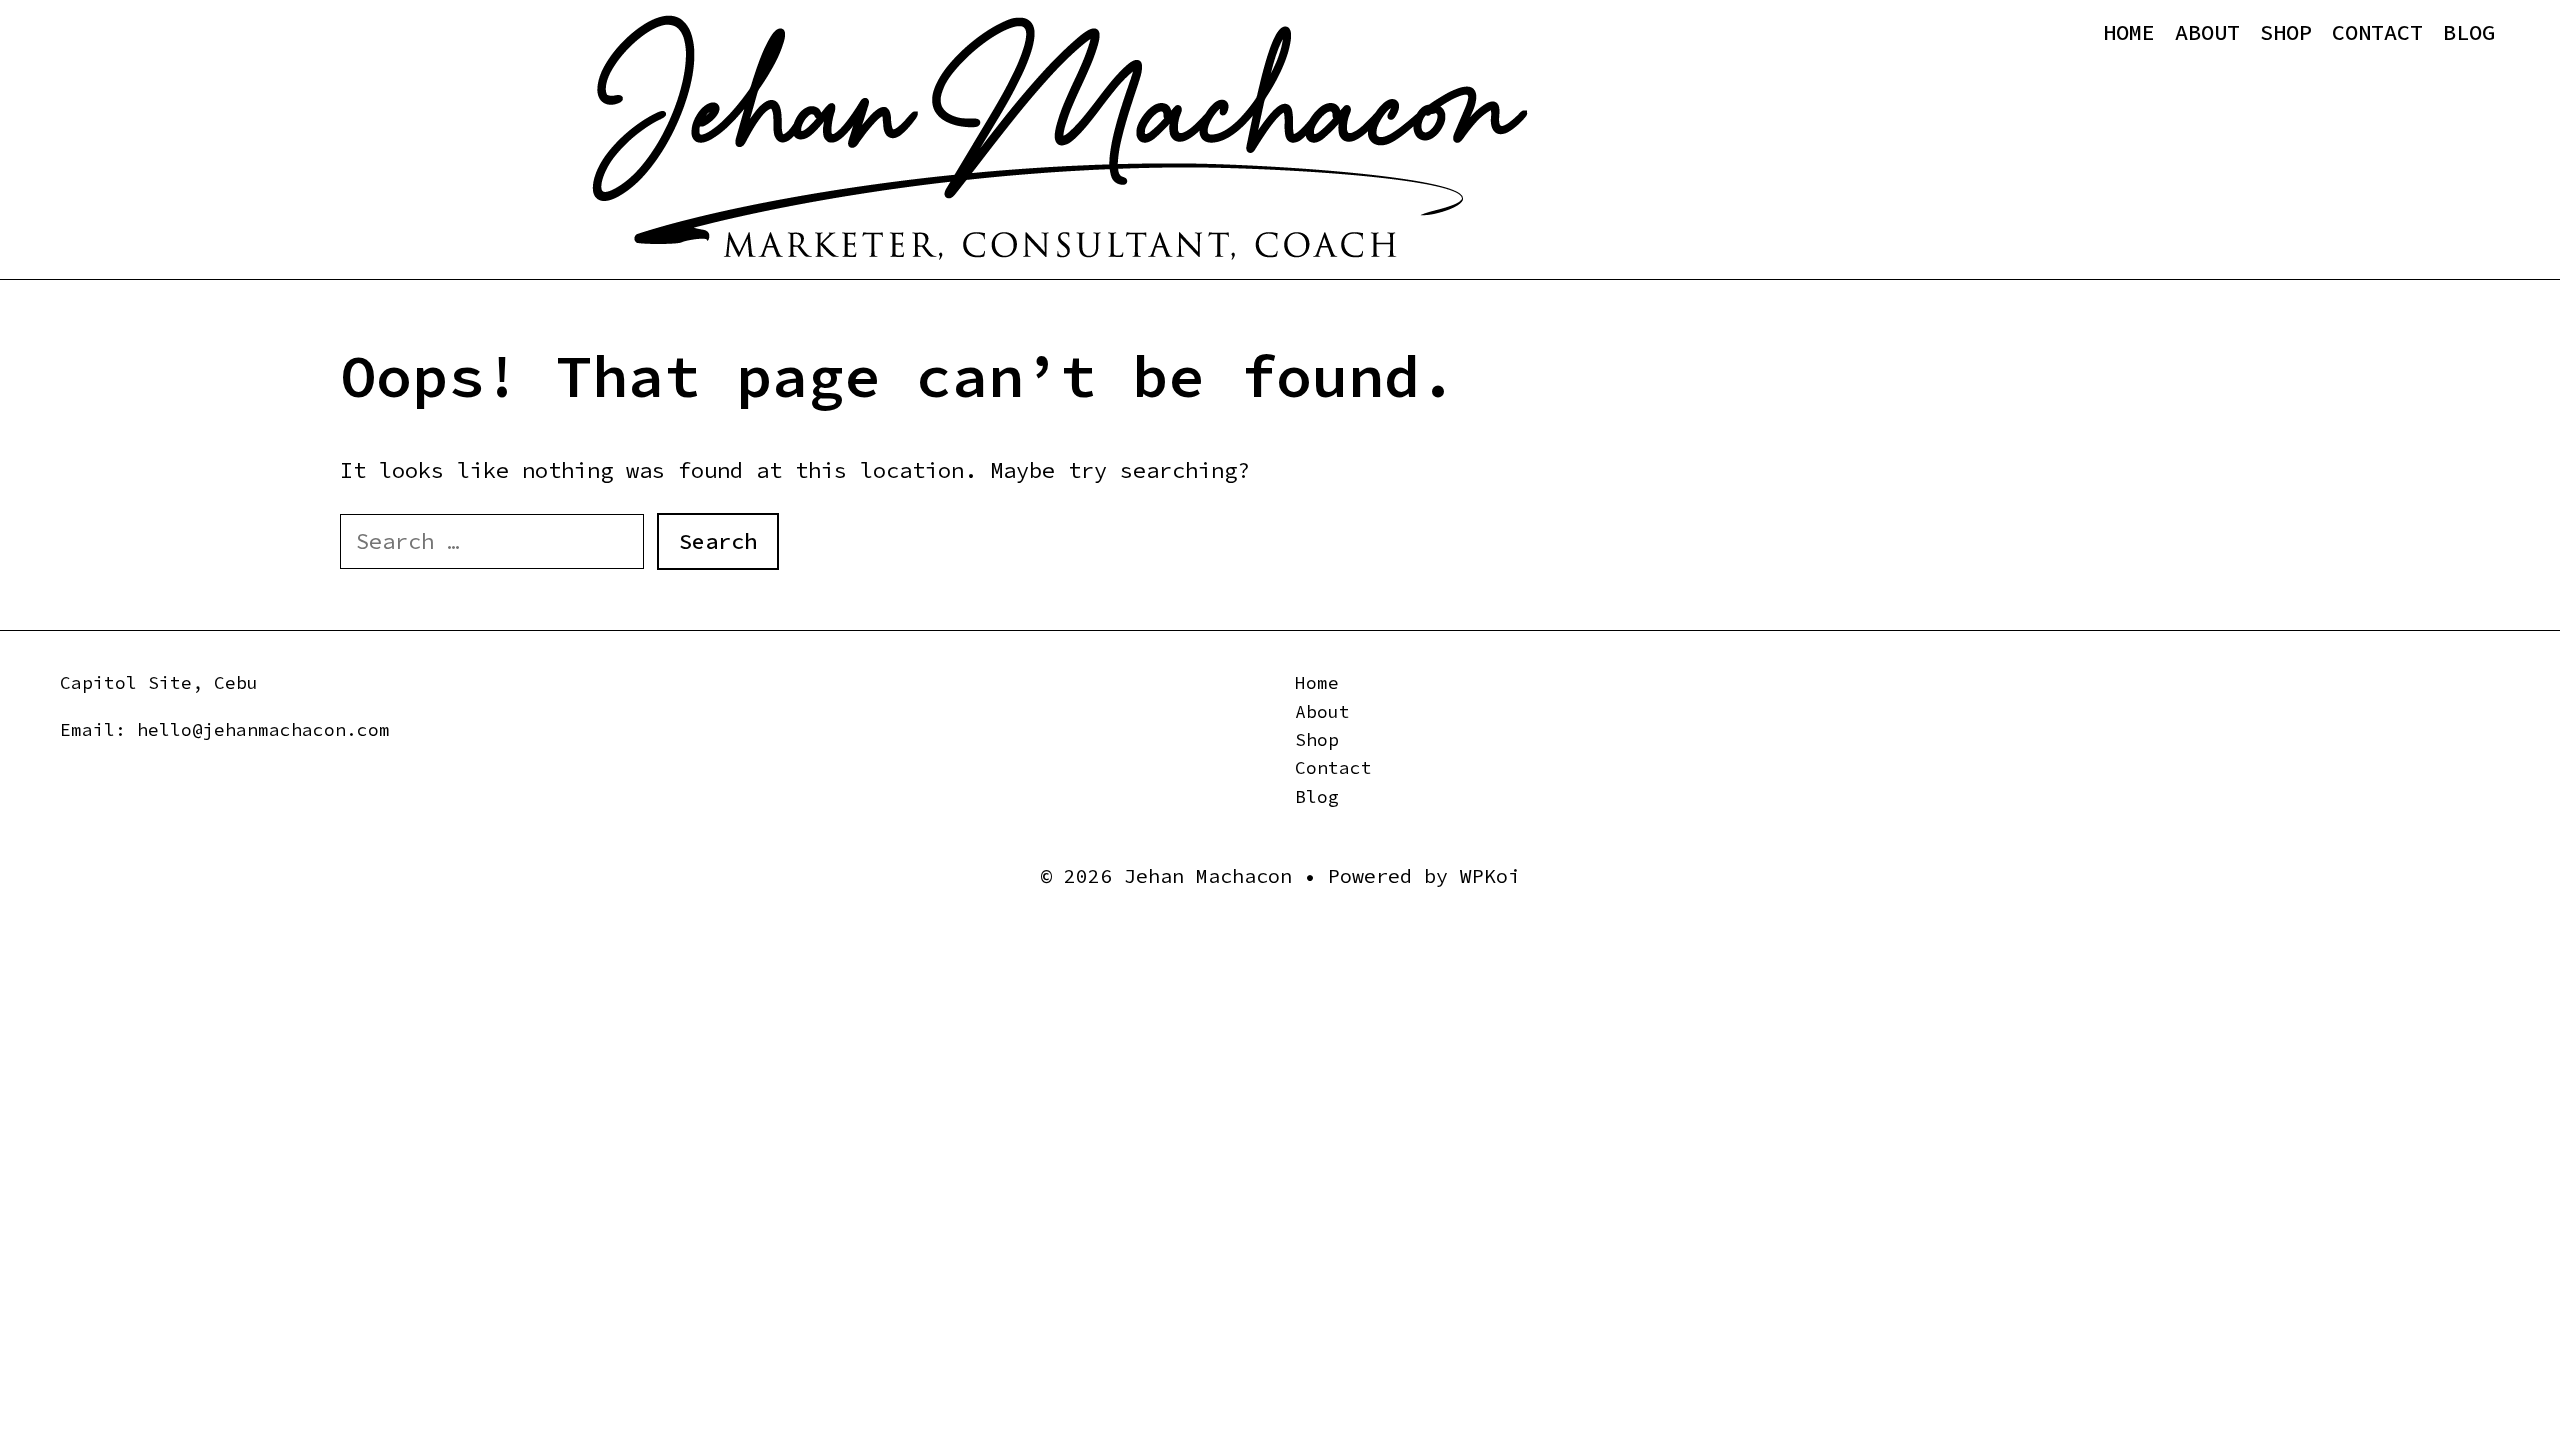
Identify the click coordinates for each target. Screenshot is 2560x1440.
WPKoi (1490, 875)
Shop (2286, 32)
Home (2129, 32)
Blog (2469, 32)
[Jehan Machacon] (1059, 138)
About (2207, 32)
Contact (2377, 32)
